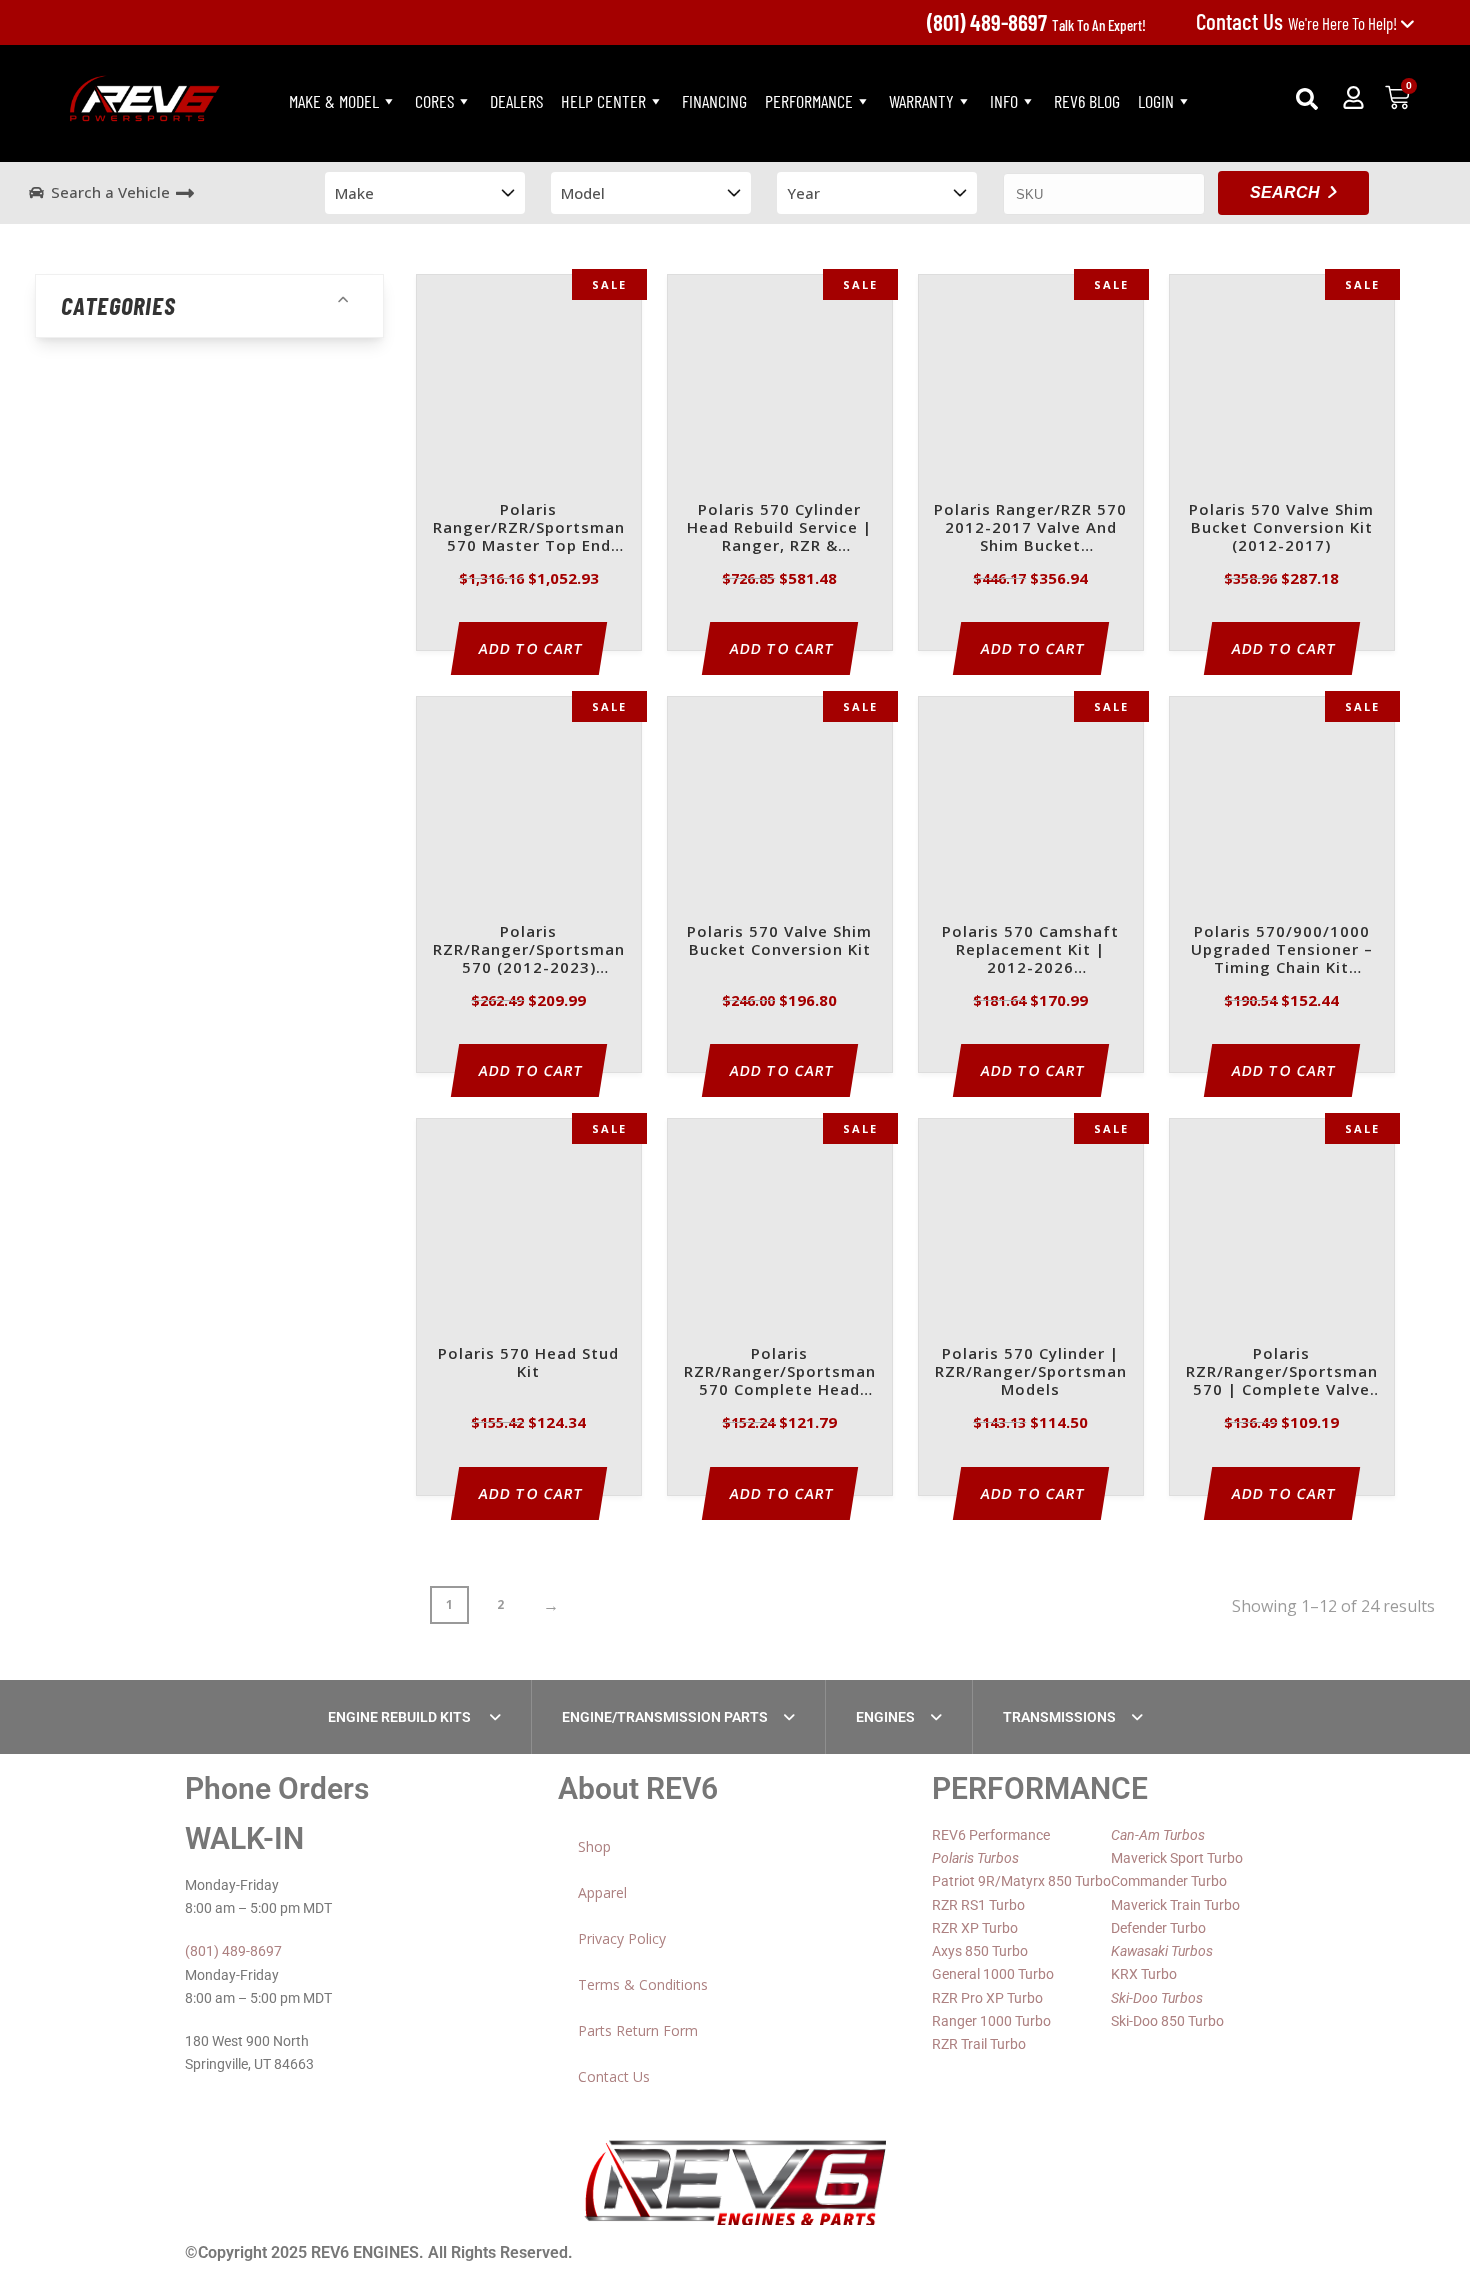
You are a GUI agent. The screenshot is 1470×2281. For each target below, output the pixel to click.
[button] (1307, 99)
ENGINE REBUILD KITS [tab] (401, 1717)
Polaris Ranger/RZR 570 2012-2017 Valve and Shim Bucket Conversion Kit (1030, 528)
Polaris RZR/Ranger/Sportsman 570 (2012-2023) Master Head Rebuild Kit (529, 950)
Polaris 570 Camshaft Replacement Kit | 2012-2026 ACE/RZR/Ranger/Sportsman (1030, 950)
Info (1004, 101)
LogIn (1156, 101)
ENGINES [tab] (885, 1717)
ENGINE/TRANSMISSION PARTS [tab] (665, 1717)
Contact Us (614, 2076)
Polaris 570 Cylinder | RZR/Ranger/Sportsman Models (1031, 1371)
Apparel (602, 1892)
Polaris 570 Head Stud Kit (528, 1362)
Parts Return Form (638, 2030)
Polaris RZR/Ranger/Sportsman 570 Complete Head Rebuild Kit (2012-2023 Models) (780, 1372)
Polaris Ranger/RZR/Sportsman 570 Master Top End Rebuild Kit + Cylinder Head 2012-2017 (529, 528)
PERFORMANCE (809, 101)
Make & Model (334, 101)
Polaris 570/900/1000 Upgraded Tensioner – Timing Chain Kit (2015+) (1282, 950)
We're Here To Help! (1298, 23)
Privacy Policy (622, 1938)
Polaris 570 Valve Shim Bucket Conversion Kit (779, 940)
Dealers (516, 101)
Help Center (603, 101)
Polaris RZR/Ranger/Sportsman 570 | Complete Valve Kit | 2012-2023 (1282, 1372)
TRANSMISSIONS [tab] (1059, 1717)
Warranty (921, 101)
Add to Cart (531, 648)
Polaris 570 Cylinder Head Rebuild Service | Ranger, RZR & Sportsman (779, 528)
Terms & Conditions (643, 1984)
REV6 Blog (1087, 101)
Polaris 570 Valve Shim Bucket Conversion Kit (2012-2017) (1281, 527)
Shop (594, 1846)
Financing (714, 101)
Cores (434, 101)
